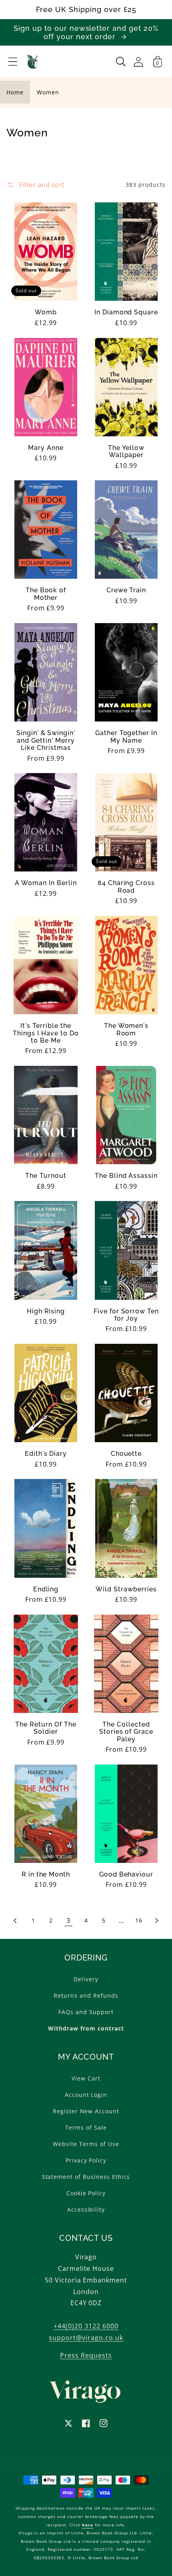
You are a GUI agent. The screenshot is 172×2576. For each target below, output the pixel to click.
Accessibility (86, 2209)
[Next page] (156, 1921)
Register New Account (86, 2111)
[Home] (33, 62)
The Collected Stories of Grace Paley (126, 1732)
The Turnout (46, 1176)
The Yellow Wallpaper (126, 452)
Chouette (126, 1454)
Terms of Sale (86, 2127)
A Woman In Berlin (46, 883)
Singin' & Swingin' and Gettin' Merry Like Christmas (46, 740)
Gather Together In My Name (126, 737)
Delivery (86, 1979)
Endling (46, 1589)
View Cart (86, 2078)
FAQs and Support (86, 2012)
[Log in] (138, 62)
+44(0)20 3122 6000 (86, 2326)
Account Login (86, 2095)
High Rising (46, 1311)
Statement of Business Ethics (86, 2177)
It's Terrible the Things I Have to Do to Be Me (46, 1033)
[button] (13, 62)
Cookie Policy (86, 2193)
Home (15, 92)
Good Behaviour (126, 1875)
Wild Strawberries (126, 1589)
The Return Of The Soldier (46, 1728)
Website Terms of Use (86, 2144)
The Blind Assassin (126, 1176)
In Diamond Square (126, 312)
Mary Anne (46, 448)
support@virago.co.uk (86, 2338)
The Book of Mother (46, 594)
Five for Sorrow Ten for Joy (126, 1315)
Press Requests (86, 2355)
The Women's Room (126, 1029)
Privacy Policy (86, 2160)
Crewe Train (126, 590)
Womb (46, 312)
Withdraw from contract (86, 2028)
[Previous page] (16, 1921)
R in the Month (46, 1875)
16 (139, 1920)
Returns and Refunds (86, 1995)
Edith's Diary (46, 1454)
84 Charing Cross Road (126, 887)
